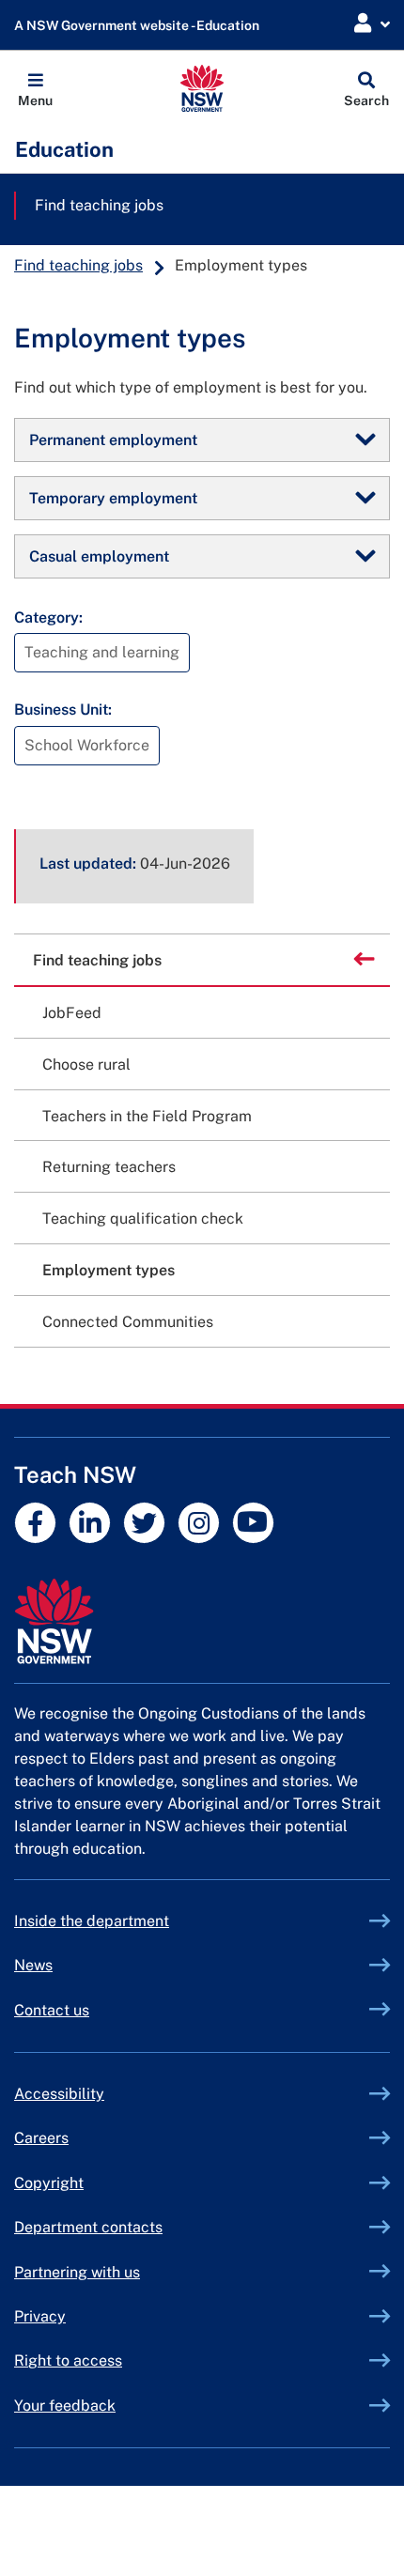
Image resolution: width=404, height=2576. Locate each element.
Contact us (52, 2010)
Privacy (40, 2316)
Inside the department (92, 1921)
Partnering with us (77, 2272)
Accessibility (59, 2094)
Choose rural (86, 1064)
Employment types (109, 1270)
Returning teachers (109, 1167)
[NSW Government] (202, 1621)
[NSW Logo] (202, 88)
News (33, 1965)
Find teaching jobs (99, 205)
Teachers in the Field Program (147, 1116)
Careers (41, 2138)
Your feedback (65, 2406)
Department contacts (88, 2227)
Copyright (49, 2183)
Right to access (68, 2360)
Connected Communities (128, 1322)
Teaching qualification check (143, 1219)
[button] (35, 88)
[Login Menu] (372, 24)
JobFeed (72, 1013)
